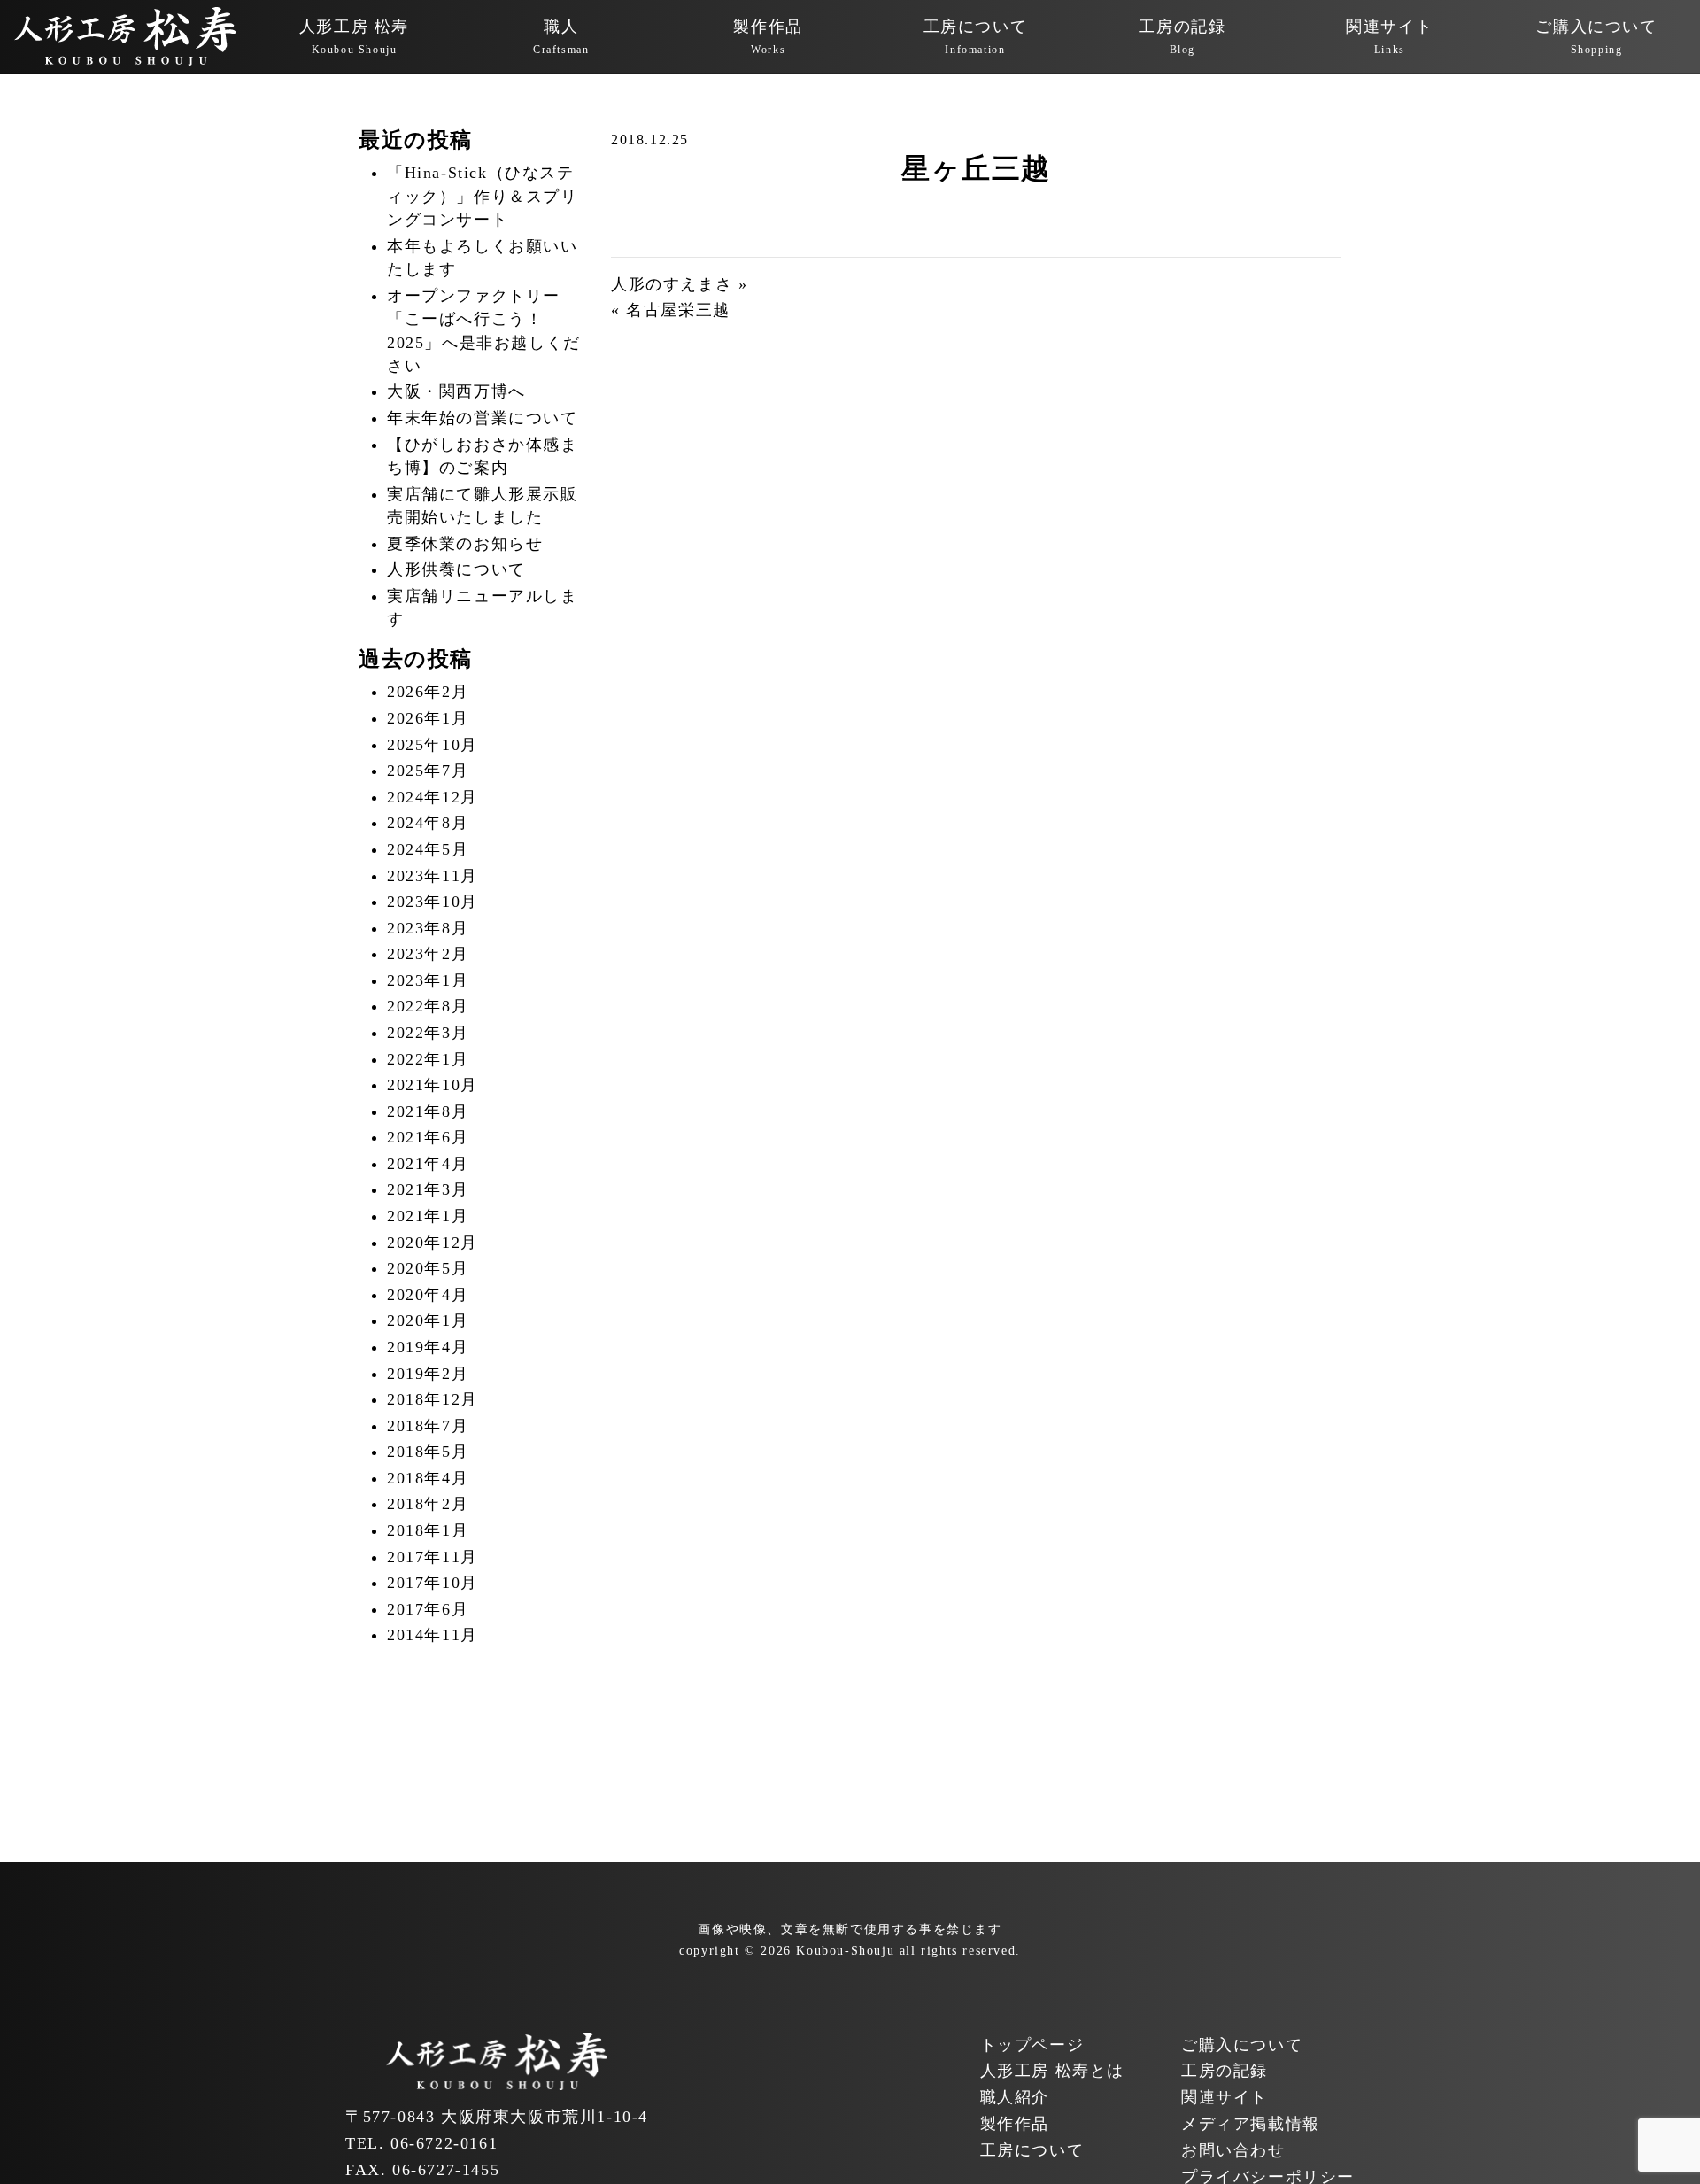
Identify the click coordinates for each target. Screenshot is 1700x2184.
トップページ (1032, 2045)
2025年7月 (428, 771)
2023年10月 (433, 902)
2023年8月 (428, 928)
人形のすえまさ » (679, 284)
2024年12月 (433, 797)
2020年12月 (433, 1243)
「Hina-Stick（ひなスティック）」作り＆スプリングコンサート (483, 196)
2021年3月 (428, 1189)
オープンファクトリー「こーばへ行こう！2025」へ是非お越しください (484, 331)
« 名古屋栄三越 (671, 310)
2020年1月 (428, 1320)
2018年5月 (428, 1452)
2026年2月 (428, 692)
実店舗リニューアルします (483, 608)
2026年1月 (428, 718)
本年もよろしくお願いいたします (483, 258)
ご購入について (1596, 37)
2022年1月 (428, 1059)
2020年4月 (428, 1295)
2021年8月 (428, 1111)
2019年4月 (428, 1347)
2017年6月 (428, 1609)
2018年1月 (428, 1530)
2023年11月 (433, 876)
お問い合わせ (1233, 2150)
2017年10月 (433, 1583)
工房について (976, 37)
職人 (561, 37)
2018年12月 (433, 1399)
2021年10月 (433, 1085)
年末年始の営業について (483, 418)
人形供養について (456, 569)
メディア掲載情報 (1251, 2124)
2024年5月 (428, 849)
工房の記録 (1182, 37)
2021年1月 (428, 1216)
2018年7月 (428, 1426)
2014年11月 (433, 1635)
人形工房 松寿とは (1052, 2071)
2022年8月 (428, 1006)
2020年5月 (428, 1268)
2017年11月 (433, 1557)
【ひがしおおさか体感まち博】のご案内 (483, 456)
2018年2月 (428, 1504)
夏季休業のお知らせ (465, 544)
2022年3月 (428, 1033)
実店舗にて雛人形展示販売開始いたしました (483, 506)
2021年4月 (428, 1164)
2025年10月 (433, 745)
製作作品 (768, 37)
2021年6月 (428, 1137)
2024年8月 (428, 823)
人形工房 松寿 (354, 37)
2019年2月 (428, 1374)
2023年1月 (428, 980)
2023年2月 (428, 954)
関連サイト (1389, 37)
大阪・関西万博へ (456, 391)
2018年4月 (428, 1478)
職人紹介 (1015, 2097)
